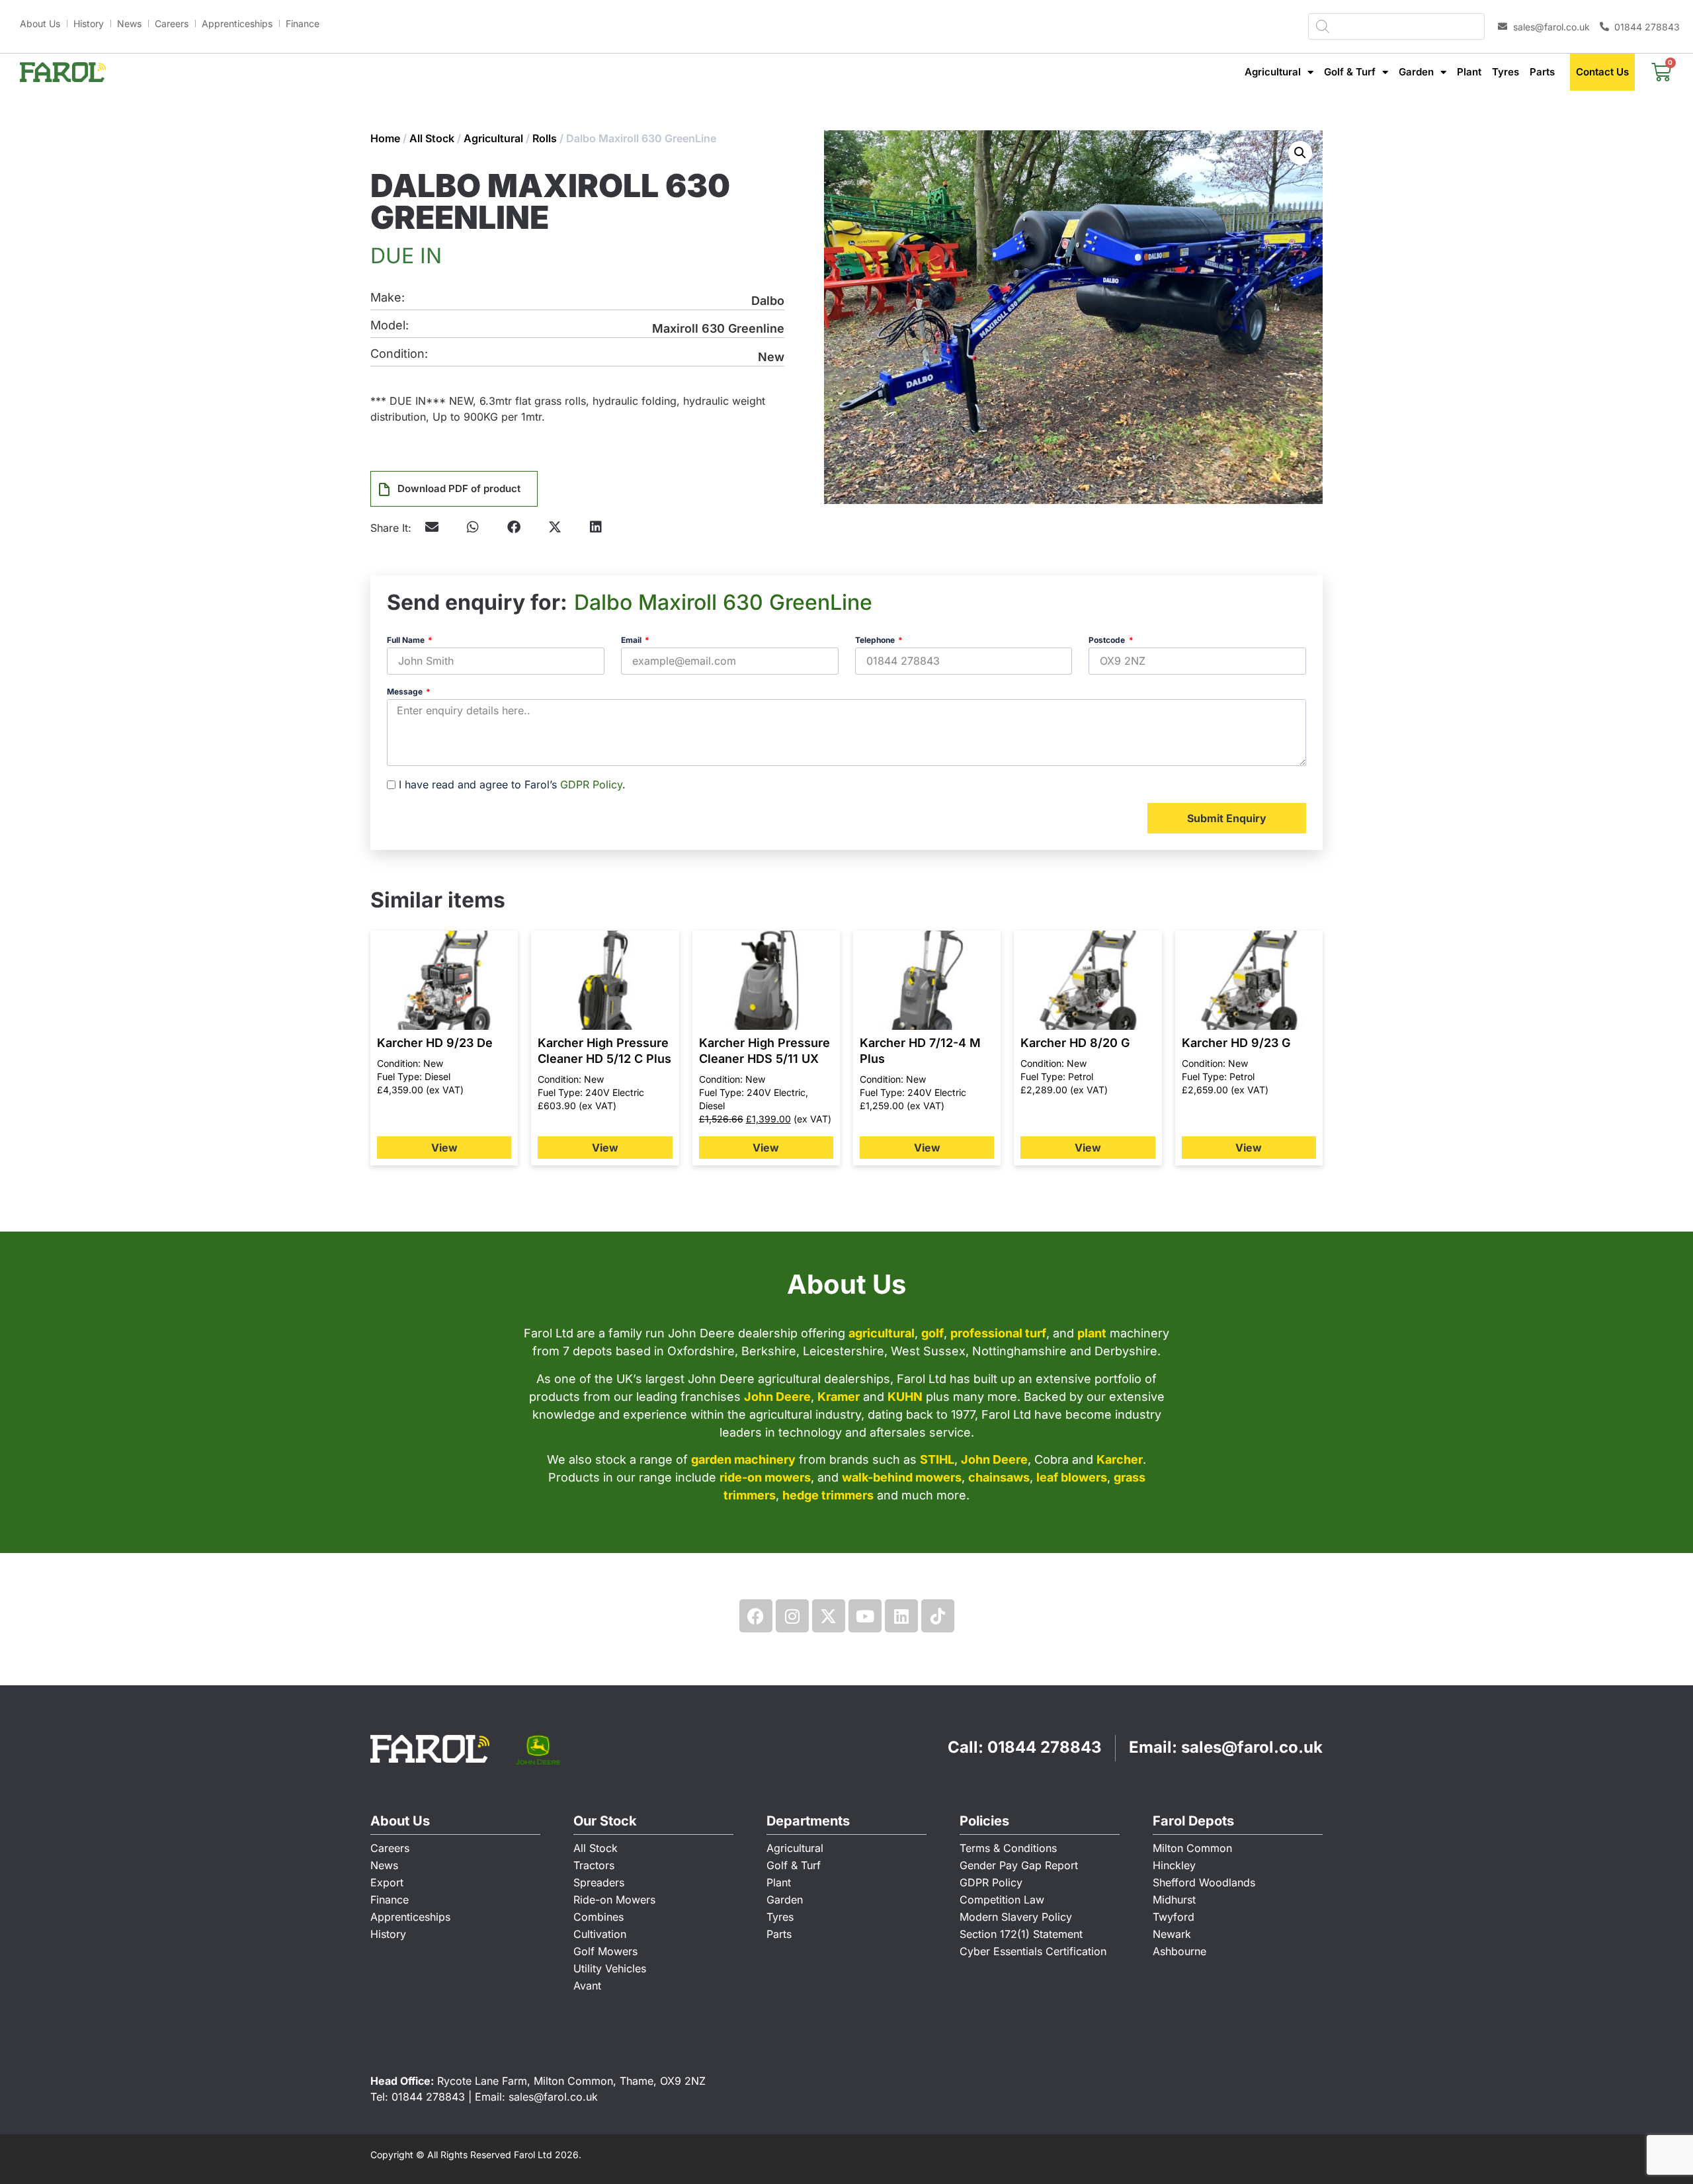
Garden (1416, 72)
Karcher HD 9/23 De (435, 1043)
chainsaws (999, 1477)
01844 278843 (1045, 1747)
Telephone (876, 641)
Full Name (407, 641)
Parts (1542, 72)
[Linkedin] (901, 1616)
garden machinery (743, 1459)
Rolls (545, 138)
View (444, 1148)
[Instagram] (792, 1616)
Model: (390, 326)
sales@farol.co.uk (1252, 1747)
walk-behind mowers (902, 1477)
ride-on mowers (765, 1477)
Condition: (399, 354)
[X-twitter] (829, 1616)
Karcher (1120, 1459)
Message (406, 692)
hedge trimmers (828, 1495)
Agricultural (1273, 72)
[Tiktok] (938, 1616)
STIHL (937, 1459)
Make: (388, 298)
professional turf (998, 1333)
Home (385, 138)
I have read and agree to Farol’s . (512, 784)
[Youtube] (865, 1616)
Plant (1469, 72)
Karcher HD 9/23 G (1236, 1043)
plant (1092, 1333)
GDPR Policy (591, 784)
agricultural (882, 1333)
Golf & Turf (1350, 72)
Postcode (1108, 641)
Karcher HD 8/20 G (1075, 1043)
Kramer (839, 1397)
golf (932, 1333)
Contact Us (1602, 72)
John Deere (777, 1397)
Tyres (1506, 72)
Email (632, 641)
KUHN (905, 1397)
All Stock (432, 138)
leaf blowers (1072, 1477)
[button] (473, 527)
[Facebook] (756, 1616)
